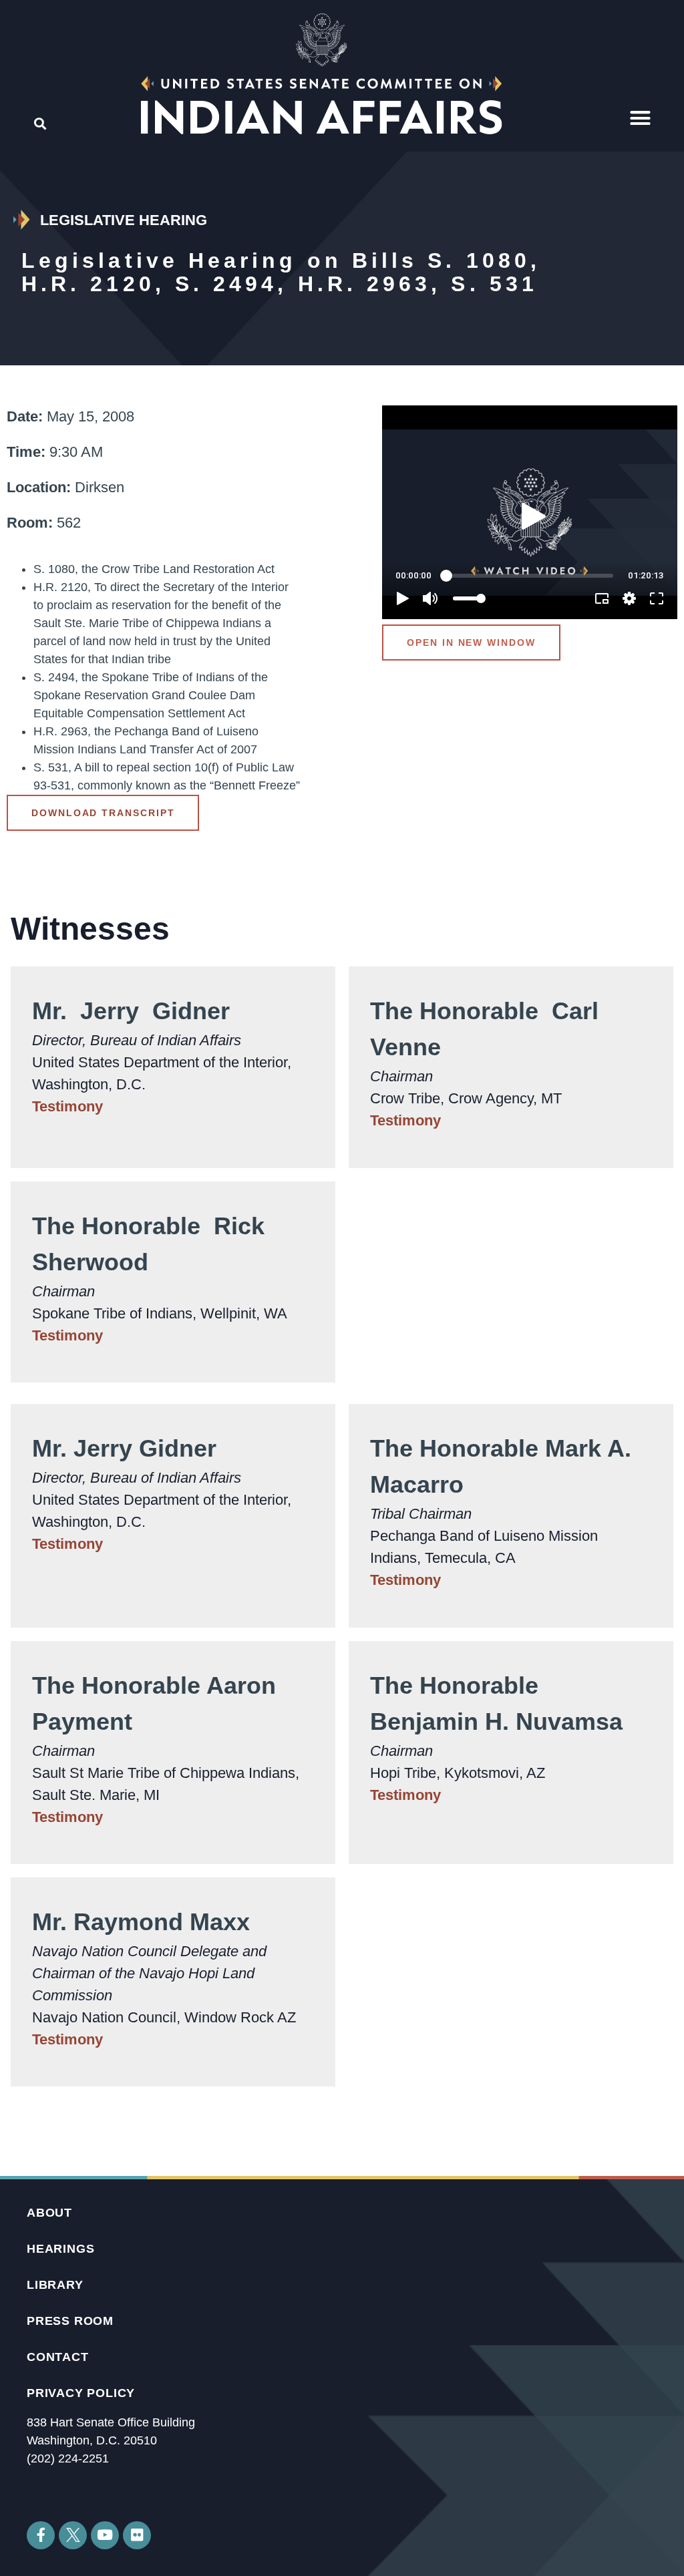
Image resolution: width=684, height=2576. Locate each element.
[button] (641, 118)
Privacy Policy (81, 2393)
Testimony (67, 1106)
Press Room (70, 2321)
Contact (58, 2357)
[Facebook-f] (41, 2535)
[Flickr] (137, 2535)
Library (55, 2285)
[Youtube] (105, 2535)
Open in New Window (471, 642)
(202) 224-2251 (68, 2458)
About (49, 2213)
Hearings (60, 2249)
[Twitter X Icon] (73, 2535)
